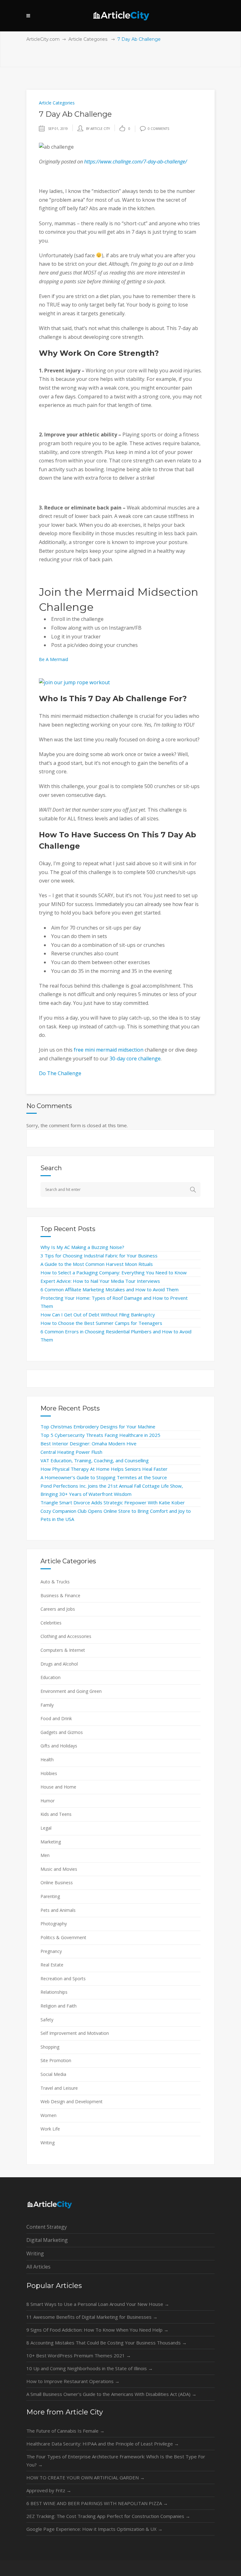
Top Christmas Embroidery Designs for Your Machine (98, 1427)
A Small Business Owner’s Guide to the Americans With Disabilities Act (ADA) (111, 2394)
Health (47, 1760)
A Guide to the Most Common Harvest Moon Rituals (97, 1264)
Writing (48, 2143)
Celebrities (51, 1623)
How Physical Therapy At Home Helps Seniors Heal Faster (104, 1469)
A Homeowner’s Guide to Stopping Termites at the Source (104, 1477)
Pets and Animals (58, 1910)
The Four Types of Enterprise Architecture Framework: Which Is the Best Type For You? (116, 2461)
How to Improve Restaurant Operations (73, 2381)
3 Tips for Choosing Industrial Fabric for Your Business (99, 1256)
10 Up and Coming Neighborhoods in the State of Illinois (90, 2368)
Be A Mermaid (54, 659)
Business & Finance (60, 1595)
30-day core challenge (135, 1059)
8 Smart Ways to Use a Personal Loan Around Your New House (98, 2304)
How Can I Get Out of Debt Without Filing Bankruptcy (98, 1315)
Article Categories (88, 39)
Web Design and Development (72, 2101)
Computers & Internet (63, 1650)
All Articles (38, 2267)
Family (47, 1705)
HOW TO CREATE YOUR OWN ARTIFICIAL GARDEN (86, 2477)
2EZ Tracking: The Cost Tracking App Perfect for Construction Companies (108, 2516)
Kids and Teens (56, 1814)
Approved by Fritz (49, 2490)
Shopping (50, 2047)
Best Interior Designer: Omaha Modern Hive (88, 1443)
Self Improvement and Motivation (75, 2033)
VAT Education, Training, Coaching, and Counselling (95, 1460)
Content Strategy (47, 2227)
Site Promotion (56, 2060)
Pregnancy (51, 1951)
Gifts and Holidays (59, 1746)
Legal (46, 1828)
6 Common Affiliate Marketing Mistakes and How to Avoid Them (110, 1289)
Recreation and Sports (63, 1979)
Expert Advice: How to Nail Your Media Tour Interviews (100, 1281)
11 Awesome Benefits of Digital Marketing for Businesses (92, 2317)
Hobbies (49, 1773)
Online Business (57, 1883)
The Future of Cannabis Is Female (65, 2431)
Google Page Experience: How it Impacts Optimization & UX (94, 2529)
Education (51, 1677)
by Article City (98, 129)
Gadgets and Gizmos (62, 1732)
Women (48, 2115)
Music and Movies (59, 1869)
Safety (47, 2020)
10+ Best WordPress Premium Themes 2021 (79, 2355)
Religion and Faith (59, 2006)
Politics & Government (63, 1937)
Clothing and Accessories (66, 1636)
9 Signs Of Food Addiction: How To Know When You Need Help (97, 2330)
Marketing (51, 1842)
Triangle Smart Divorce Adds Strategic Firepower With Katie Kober (113, 1502)
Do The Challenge (60, 1073)
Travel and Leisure (59, 2088)
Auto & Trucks (55, 1582)
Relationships (54, 1992)
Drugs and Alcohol (59, 1664)
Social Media (53, 2074)
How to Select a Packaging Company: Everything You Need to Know (114, 1272)
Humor (48, 1801)
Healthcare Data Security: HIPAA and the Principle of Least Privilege (103, 2444)
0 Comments (158, 129)
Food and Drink (56, 1718)
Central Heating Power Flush (71, 1452)
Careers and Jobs (58, 1609)
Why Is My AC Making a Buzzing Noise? (82, 1247)
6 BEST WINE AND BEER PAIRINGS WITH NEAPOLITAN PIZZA (97, 2503)
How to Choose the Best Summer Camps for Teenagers (101, 1323)
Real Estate (52, 1965)
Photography (54, 1924)
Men (45, 1855)
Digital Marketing (47, 2240)
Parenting (50, 1896)
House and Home (58, 1787)
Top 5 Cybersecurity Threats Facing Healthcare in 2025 (100, 1435)
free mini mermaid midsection (109, 1050)
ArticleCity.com (43, 39)
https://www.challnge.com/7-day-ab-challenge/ (136, 162)
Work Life (50, 2129)
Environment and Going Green (71, 1691)
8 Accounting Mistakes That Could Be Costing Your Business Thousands (107, 2343)
